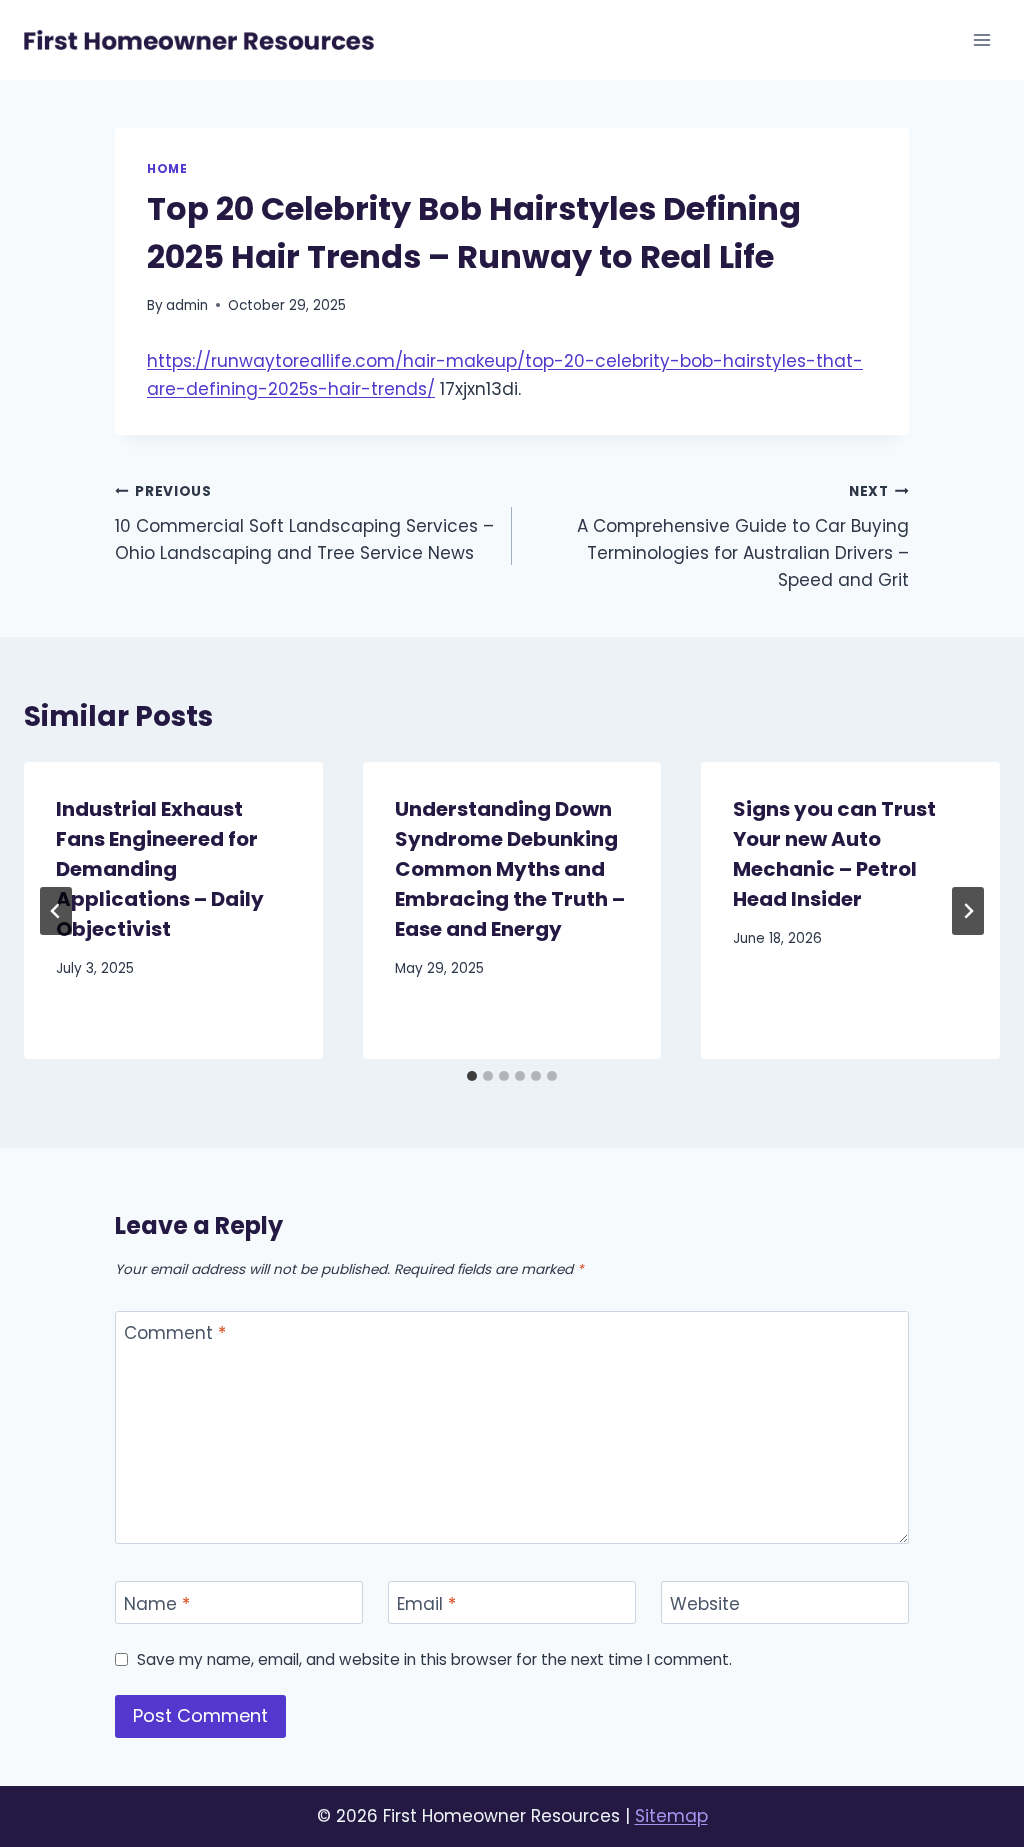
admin (187, 305)
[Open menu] (981, 39)
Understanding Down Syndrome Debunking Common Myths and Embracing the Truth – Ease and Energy (510, 869)
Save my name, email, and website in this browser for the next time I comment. (434, 1660)
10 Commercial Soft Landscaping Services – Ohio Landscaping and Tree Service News (304, 523)
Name (157, 1603)
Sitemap (671, 1816)
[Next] (968, 911)
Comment (175, 1333)
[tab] (472, 1076)
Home (167, 169)
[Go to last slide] (56, 911)
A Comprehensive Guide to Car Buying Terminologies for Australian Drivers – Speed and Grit (743, 537)
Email (426, 1603)
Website (705, 1603)
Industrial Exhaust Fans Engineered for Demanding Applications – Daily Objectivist (160, 869)
